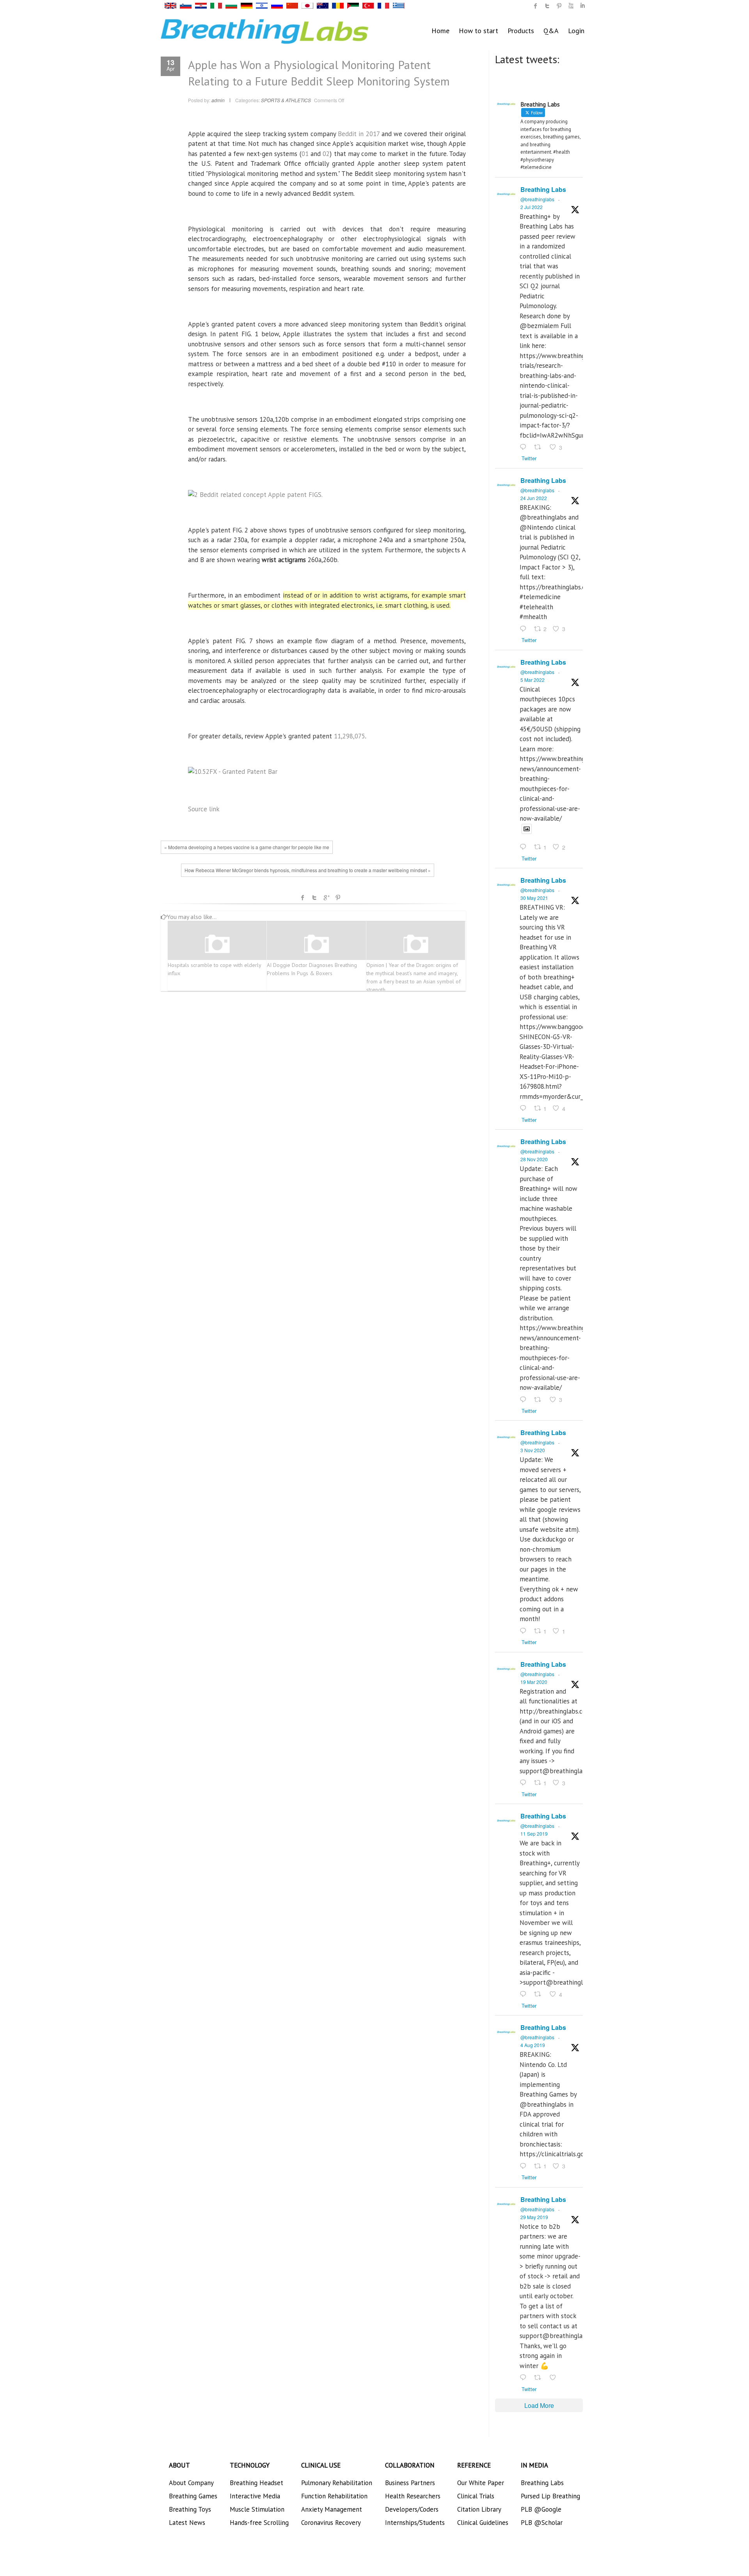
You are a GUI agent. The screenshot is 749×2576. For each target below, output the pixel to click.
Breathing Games (193, 2496)
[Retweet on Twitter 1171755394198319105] (540, 1995)
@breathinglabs (537, 199)
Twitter (314, 898)
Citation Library (479, 2509)
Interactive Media (255, 2496)
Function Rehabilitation (334, 2496)
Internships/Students (415, 2523)
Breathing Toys (190, 2509)
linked (582, 6)
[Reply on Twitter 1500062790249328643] (525, 848)
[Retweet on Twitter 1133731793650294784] (540, 2378)
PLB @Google (541, 2509)
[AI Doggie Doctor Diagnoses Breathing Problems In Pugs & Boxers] (316, 944)
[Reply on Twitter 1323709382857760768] (525, 1631)
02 (326, 154)
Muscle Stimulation (257, 2509)
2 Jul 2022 (532, 207)
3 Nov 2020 (533, 1450)
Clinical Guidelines (483, 2523)
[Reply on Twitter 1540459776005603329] (525, 629)
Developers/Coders (412, 2509)
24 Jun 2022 (534, 498)
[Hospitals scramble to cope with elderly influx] (217, 944)
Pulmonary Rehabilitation (337, 2483)
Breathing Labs (543, 189)
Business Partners (410, 2483)
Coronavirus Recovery (331, 2523)
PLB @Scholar (542, 2523)
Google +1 (326, 898)
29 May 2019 (534, 2217)
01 (305, 154)
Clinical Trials (476, 2496)
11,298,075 (350, 736)
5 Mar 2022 (532, 680)
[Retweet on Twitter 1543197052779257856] (540, 447)
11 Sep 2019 (534, 1834)
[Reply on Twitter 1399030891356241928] (525, 1109)
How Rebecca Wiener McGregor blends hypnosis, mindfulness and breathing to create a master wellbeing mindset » (308, 870)
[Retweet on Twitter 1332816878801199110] (540, 1400)
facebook (303, 898)
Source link (204, 809)
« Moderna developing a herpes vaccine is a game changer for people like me (247, 847)
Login (576, 31)
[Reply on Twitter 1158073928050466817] (525, 2166)
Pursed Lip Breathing (550, 2496)
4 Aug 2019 (533, 2045)
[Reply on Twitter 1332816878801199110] (525, 1400)
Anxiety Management (332, 2509)
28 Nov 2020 (534, 1159)
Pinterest (338, 898)
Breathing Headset (256, 2483)
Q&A (551, 31)
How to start (478, 31)
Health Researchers (413, 2496)
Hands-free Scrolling (259, 2523)
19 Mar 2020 (534, 1682)
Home (440, 31)
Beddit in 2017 (359, 134)
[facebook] (536, 6)
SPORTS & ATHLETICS (286, 100)
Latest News (187, 2523)
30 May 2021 (534, 898)
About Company (191, 2483)
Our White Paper (481, 2483)
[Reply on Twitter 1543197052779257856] (525, 447)
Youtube (571, 6)
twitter (547, 6)
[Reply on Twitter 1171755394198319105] (525, 1995)
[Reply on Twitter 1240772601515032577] (525, 1783)
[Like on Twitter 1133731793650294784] (555, 2378)
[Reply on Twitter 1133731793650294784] (525, 2378)
